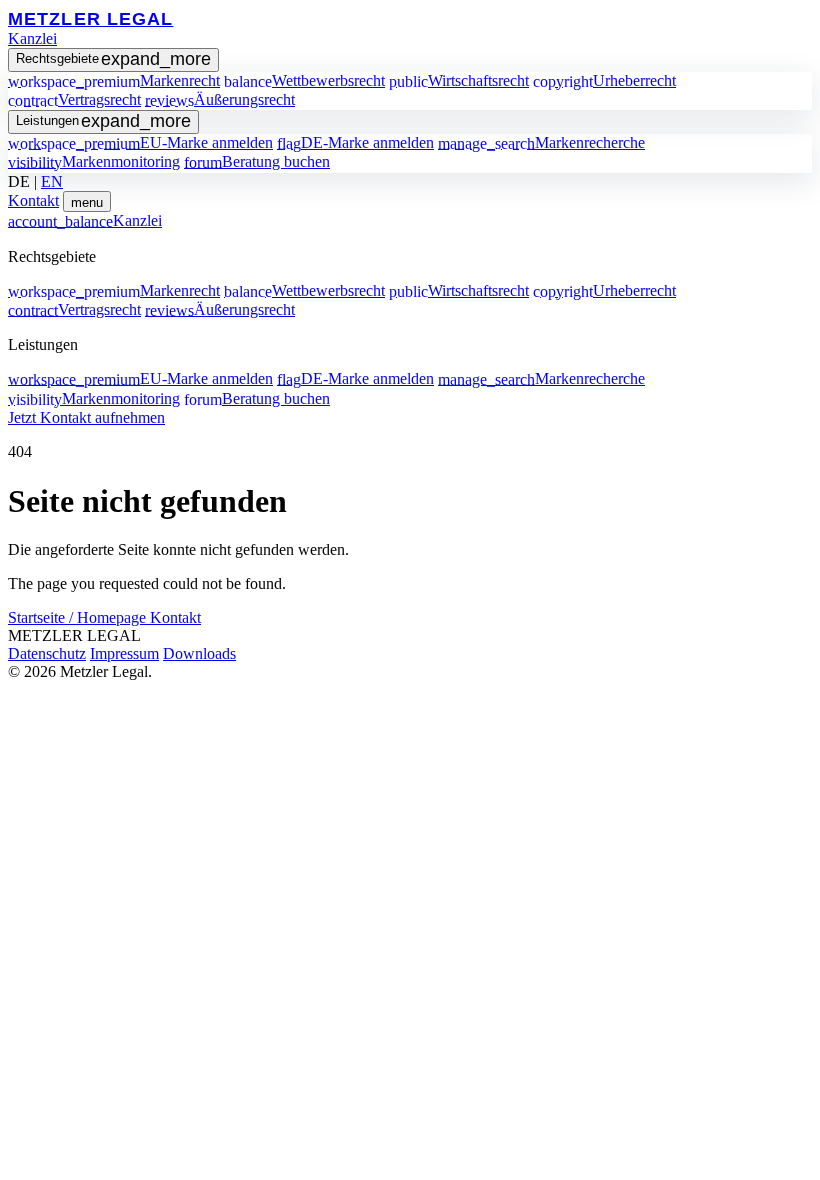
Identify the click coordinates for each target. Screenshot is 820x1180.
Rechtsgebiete (113, 59)
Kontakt (33, 200)
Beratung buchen (257, 161)
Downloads (199, 653)
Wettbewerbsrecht (304, 80)
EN (52, 181)
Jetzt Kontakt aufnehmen (86, 417)
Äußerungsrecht (220, 99)
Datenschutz (47, 653)
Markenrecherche (541, 142)
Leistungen (103, 121)
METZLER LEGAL (90, 18)
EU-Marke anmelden (140, 142)
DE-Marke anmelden (355, 142)
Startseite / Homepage (79, 617)
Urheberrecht (604, 80)
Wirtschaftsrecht (459, 80)
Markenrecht (114, 80)
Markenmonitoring (94, 161)
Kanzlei (32, 38)
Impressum (124, 653)
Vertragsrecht (74, 99)
